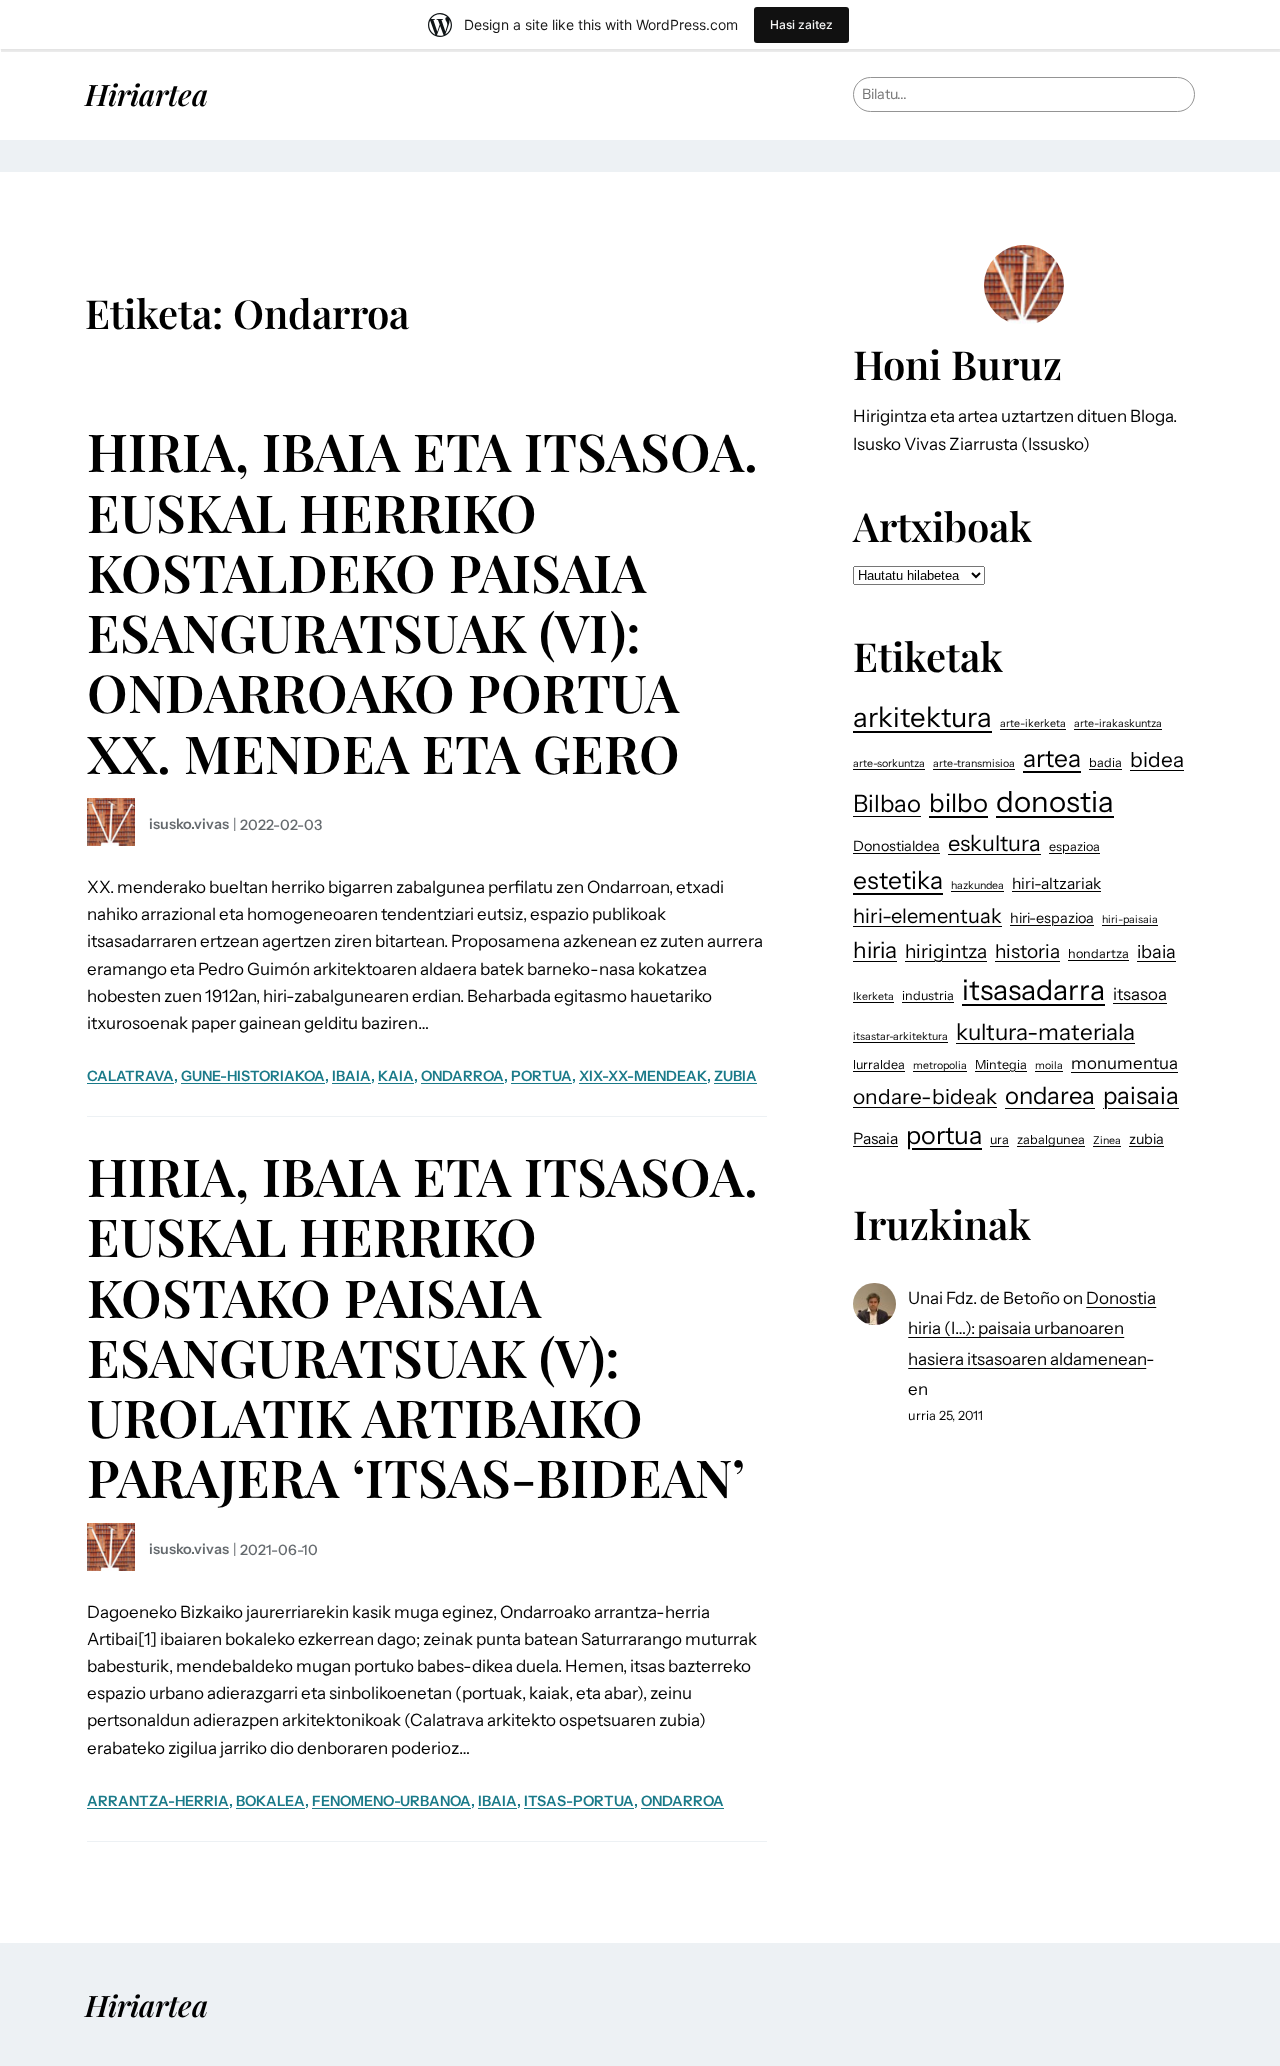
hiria (875, 950)
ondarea (1050, 1095)
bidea (1157, 759)
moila (1049, 1065)
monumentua (1124, 1063)
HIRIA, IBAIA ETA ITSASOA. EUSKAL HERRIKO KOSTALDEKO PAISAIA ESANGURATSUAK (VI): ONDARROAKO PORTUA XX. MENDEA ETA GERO (422, 601)
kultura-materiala (1045, 1032)
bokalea (270, 1801)
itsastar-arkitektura (900, 1036)
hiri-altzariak (1056, 883)
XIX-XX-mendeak (643, 1076)
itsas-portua (579, 1801)
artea (1052, 758)
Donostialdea (896, 846)
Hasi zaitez (801, 24)
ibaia (351, 1076)
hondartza (1098, 953)
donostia (1055, 801)
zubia (735, 1076)
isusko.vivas (189, 824)
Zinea (1107, 1140)
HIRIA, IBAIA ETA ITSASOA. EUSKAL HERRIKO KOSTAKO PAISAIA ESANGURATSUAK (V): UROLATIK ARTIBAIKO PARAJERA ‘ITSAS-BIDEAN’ (422, 1326)
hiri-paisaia (1130, 919)
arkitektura (922, 717)
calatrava (130, 1076)
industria (928, 995)
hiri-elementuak (927, 915)
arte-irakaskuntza (1118, 723)
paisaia (1141, 1095)
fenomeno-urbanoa (391, 1801)
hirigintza (946, 951)
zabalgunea (1051, 1139)
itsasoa (1140, 994)
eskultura (994, 843)
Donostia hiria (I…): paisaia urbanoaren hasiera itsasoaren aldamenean (1032, 1328)
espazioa (1074, 846)
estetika (898, 880)
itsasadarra (1033, 990)
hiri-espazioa (1052, 918)
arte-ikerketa (1033, 723)
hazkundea (977, 885)
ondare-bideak (925, 1096)
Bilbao (887, 803)
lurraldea (879, 1064)
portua (541, 1076)
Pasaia (875, 1138)
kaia (396, 1076)
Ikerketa (873, 996)
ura (999, 1139)
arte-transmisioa (974, 763)
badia (1105, 762)
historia (1027, 951)
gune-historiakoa (253, 1076)
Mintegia (1001, 1064)
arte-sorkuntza (889, 763)
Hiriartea (146, 93)
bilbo (958, 802)
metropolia (940, 1065)
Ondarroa (462, 1076)
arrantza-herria (158, 1801)
